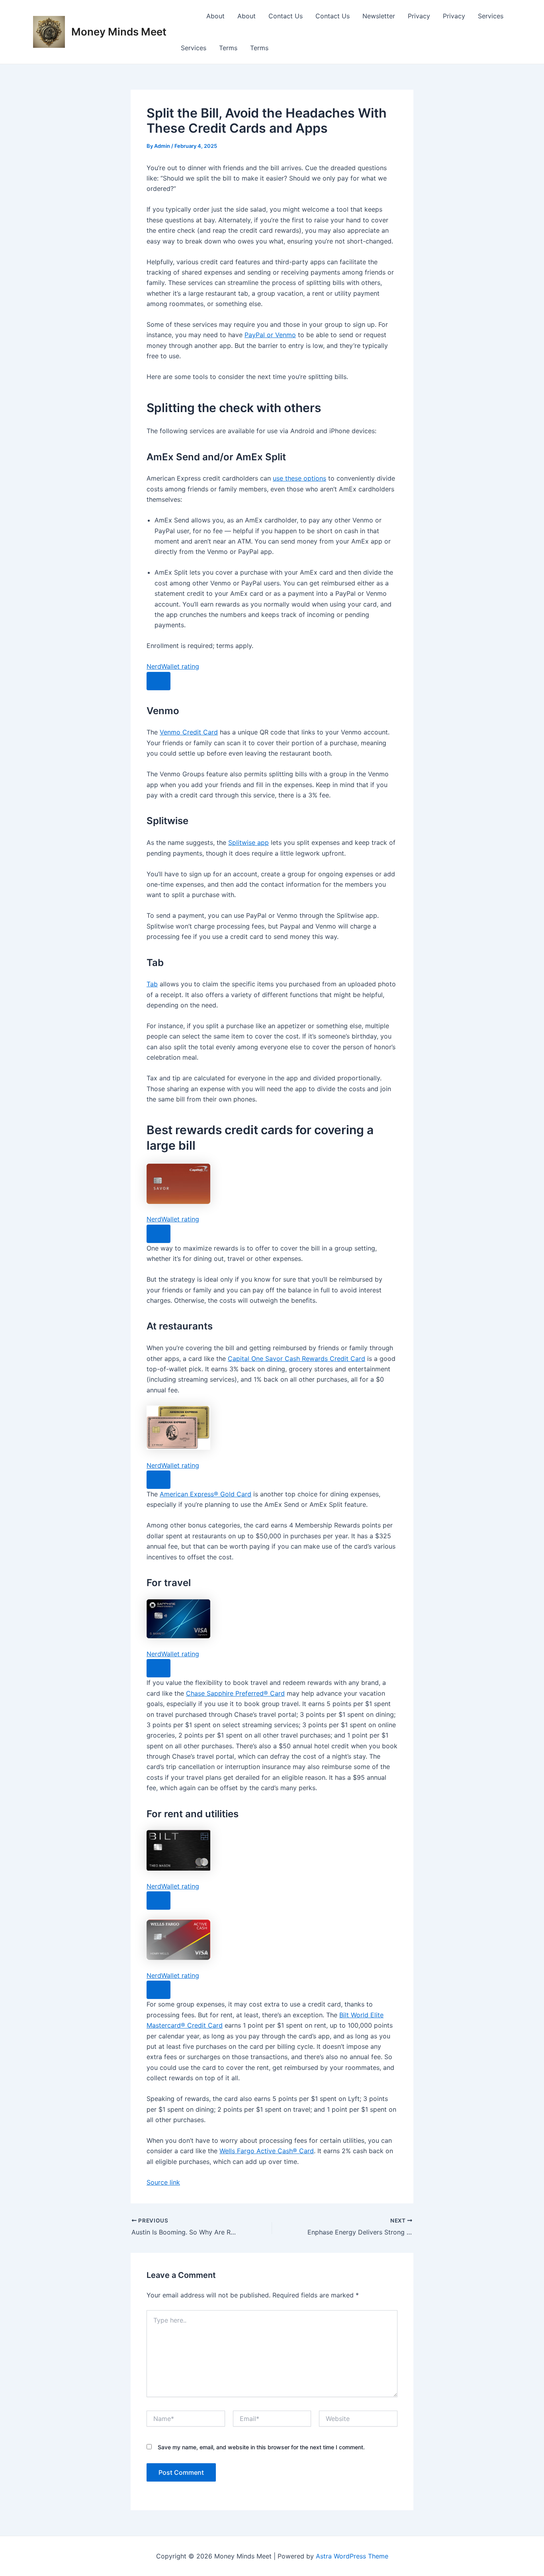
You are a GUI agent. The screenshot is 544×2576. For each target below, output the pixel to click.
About (215, 16)
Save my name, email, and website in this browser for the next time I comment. (261, 2447)
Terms (228, 48)
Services (491, 16)
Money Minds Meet (119, 32)
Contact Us (286, 16)
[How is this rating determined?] (159, 681)
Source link (163, 2182)
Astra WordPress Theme (352, 2556)
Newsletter (379, 16)
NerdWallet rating (173, 666)
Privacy (419, 16)
